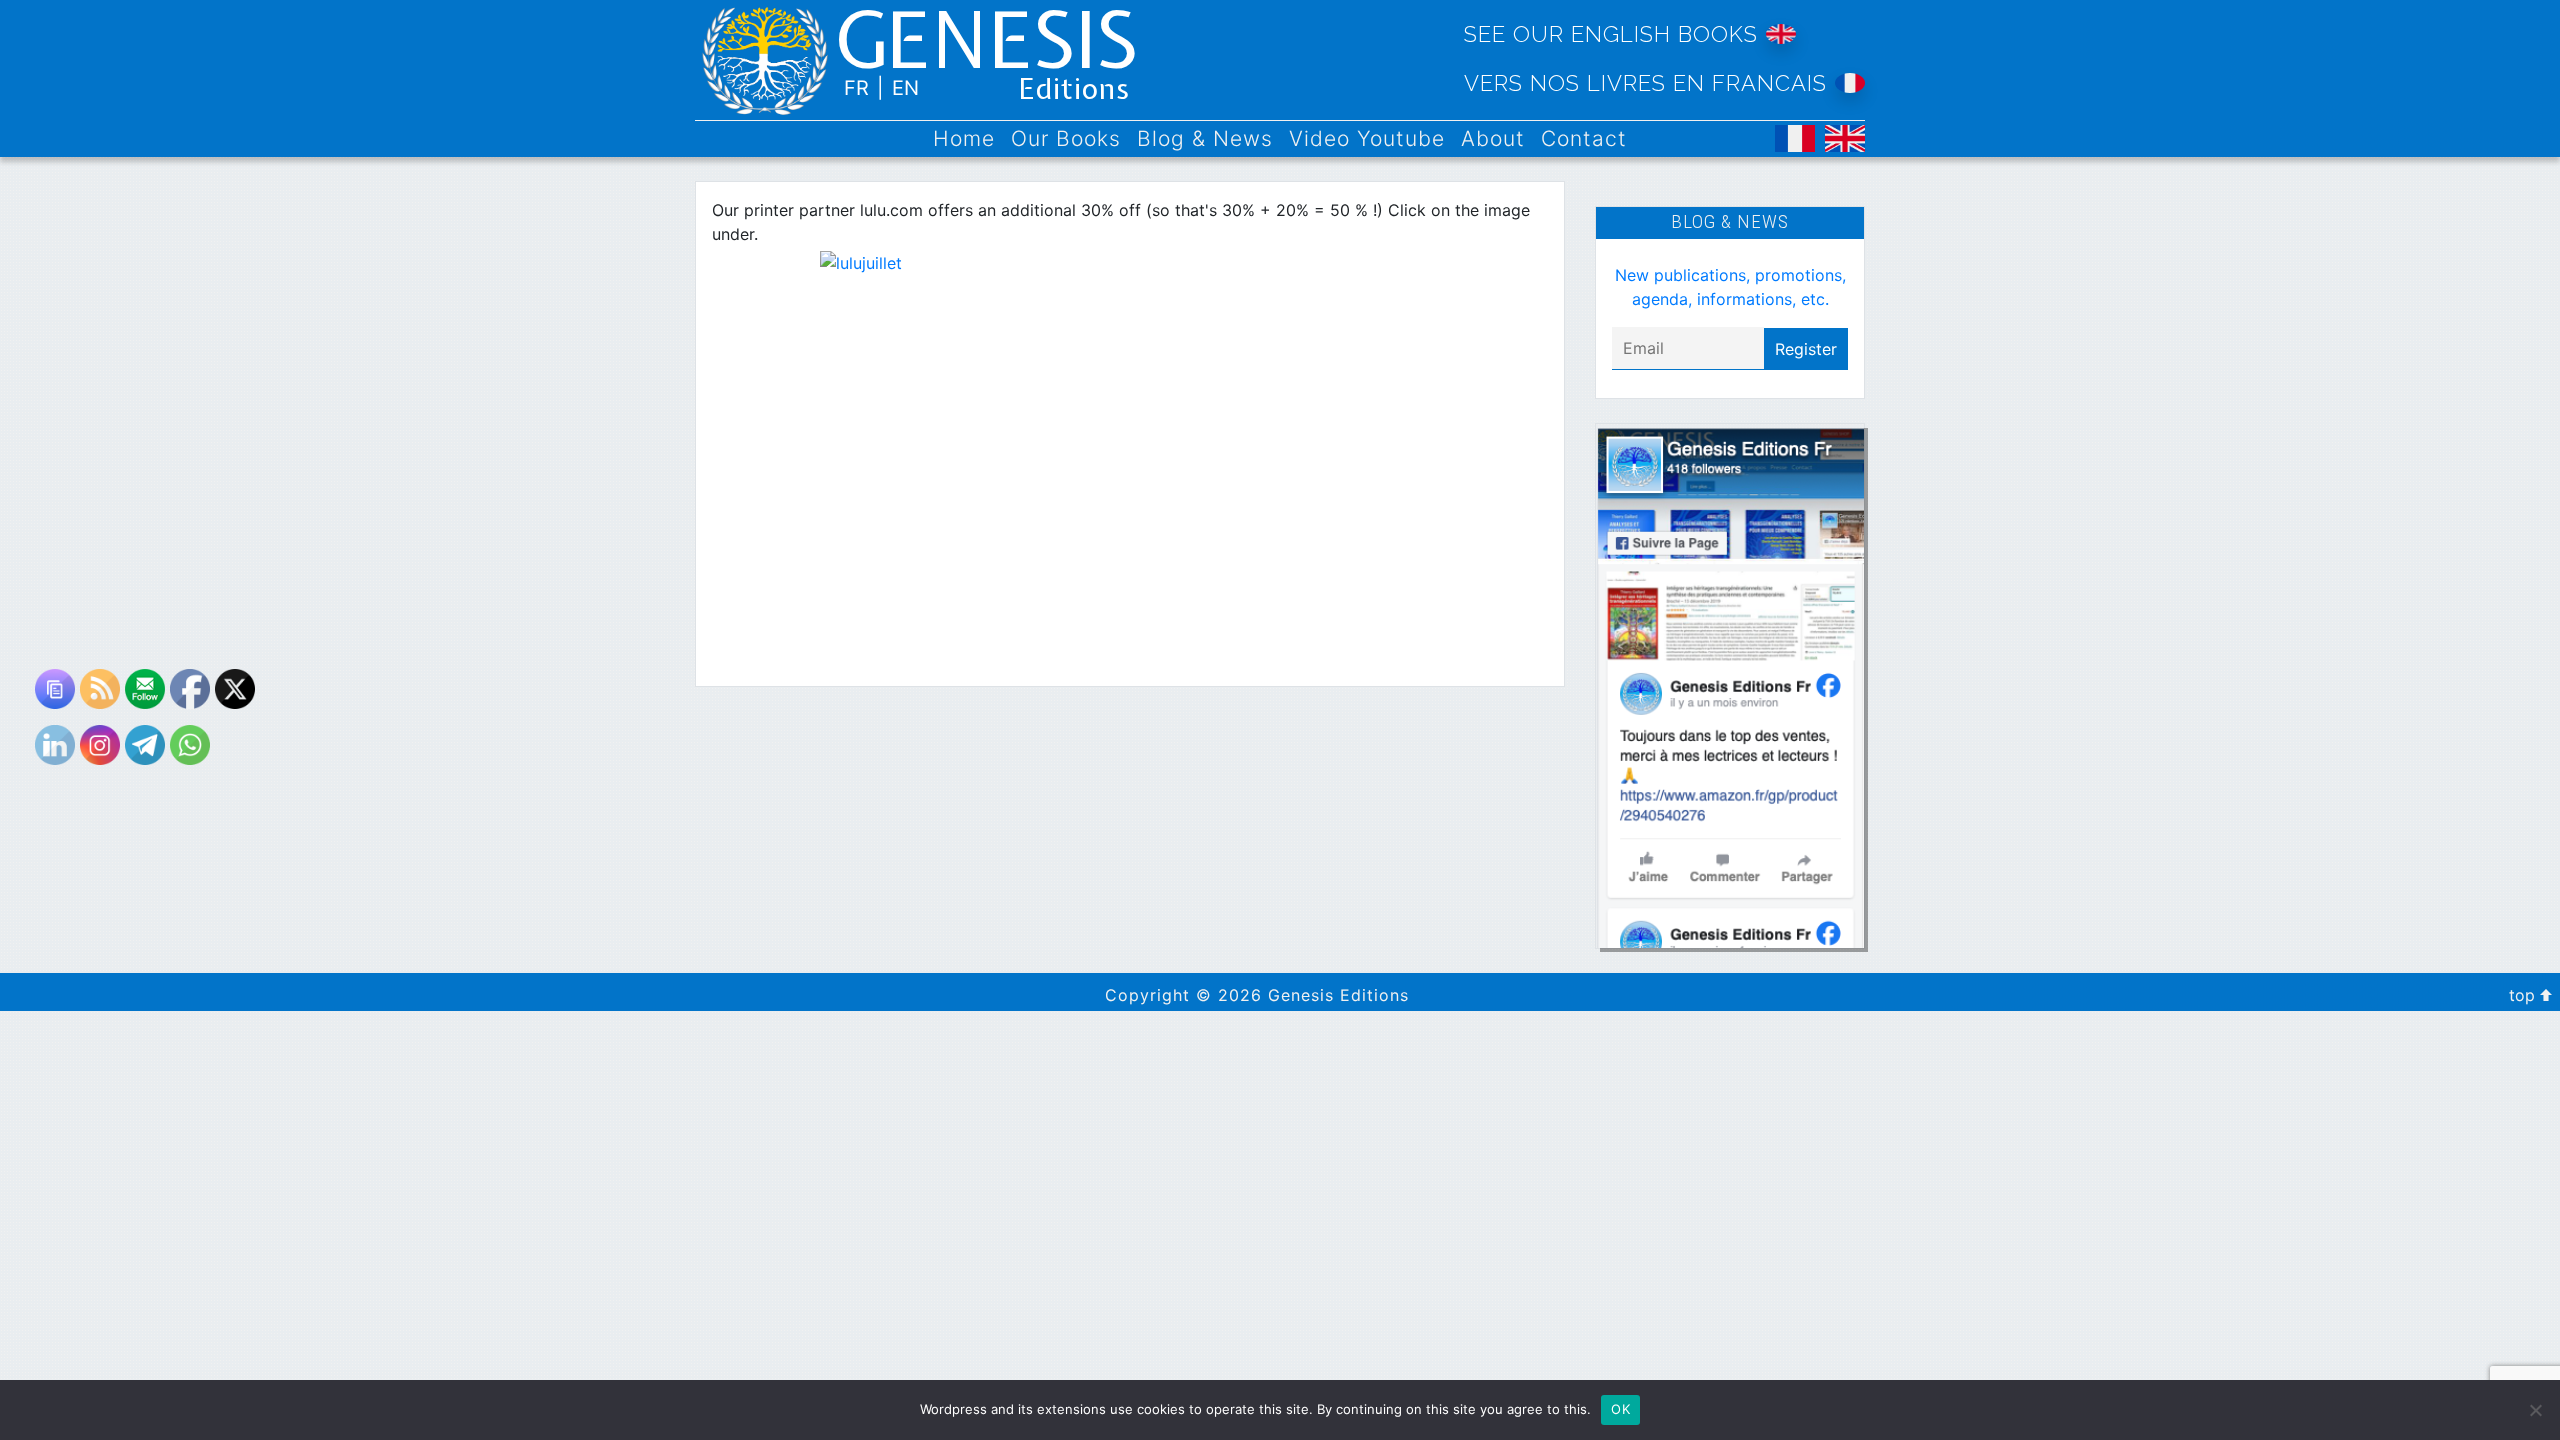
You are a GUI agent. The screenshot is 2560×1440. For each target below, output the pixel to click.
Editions (1074, 90)
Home (964, 138)
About (1493, 138)
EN (905, 88)
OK (1620, 1409)
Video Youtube (1367, 138)
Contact (1584, 138)
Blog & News (1205, 138)
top (2524, 995)
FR (856, 88)
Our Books (1066, 138)
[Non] (2535, 1410)
